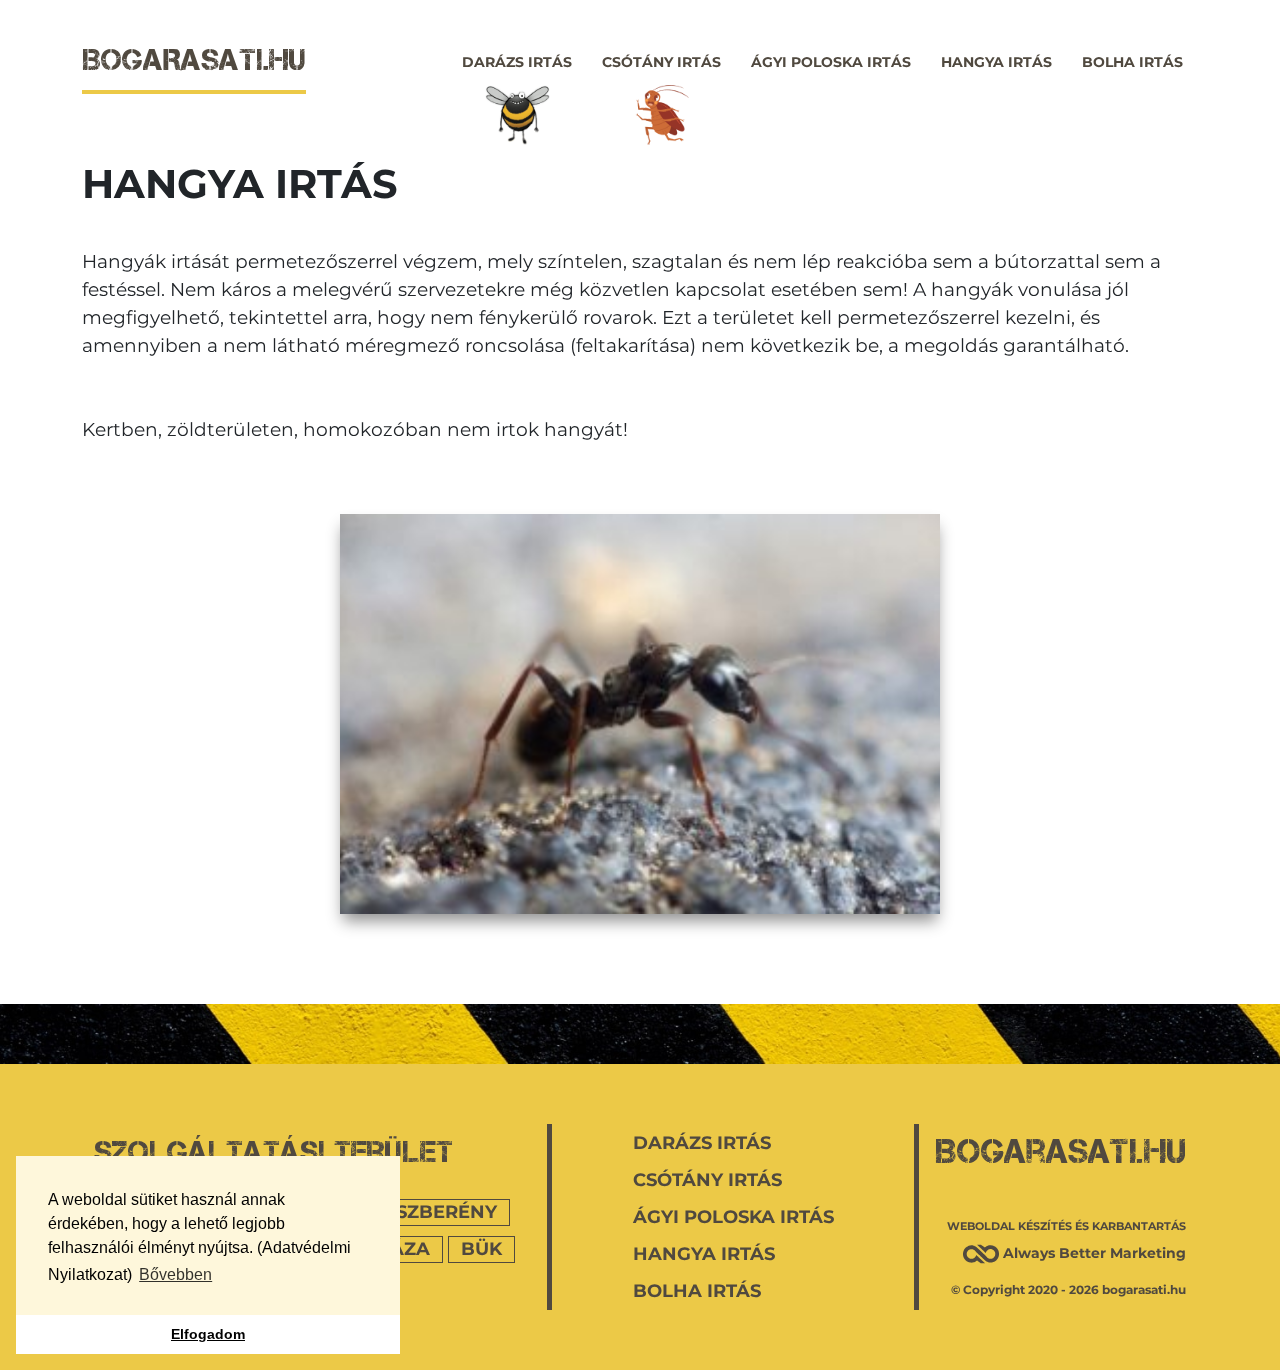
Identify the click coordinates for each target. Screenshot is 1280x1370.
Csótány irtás (661, 62)
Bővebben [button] (175, 1274)
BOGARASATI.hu (194, 59)
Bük (481, 1249)
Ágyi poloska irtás (831, 62)
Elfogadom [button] (208, 1334)
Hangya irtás (996, 62)
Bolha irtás (1132, 62)
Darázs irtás (517, 62)
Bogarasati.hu (1060, 1151)
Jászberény (434, 1212)
